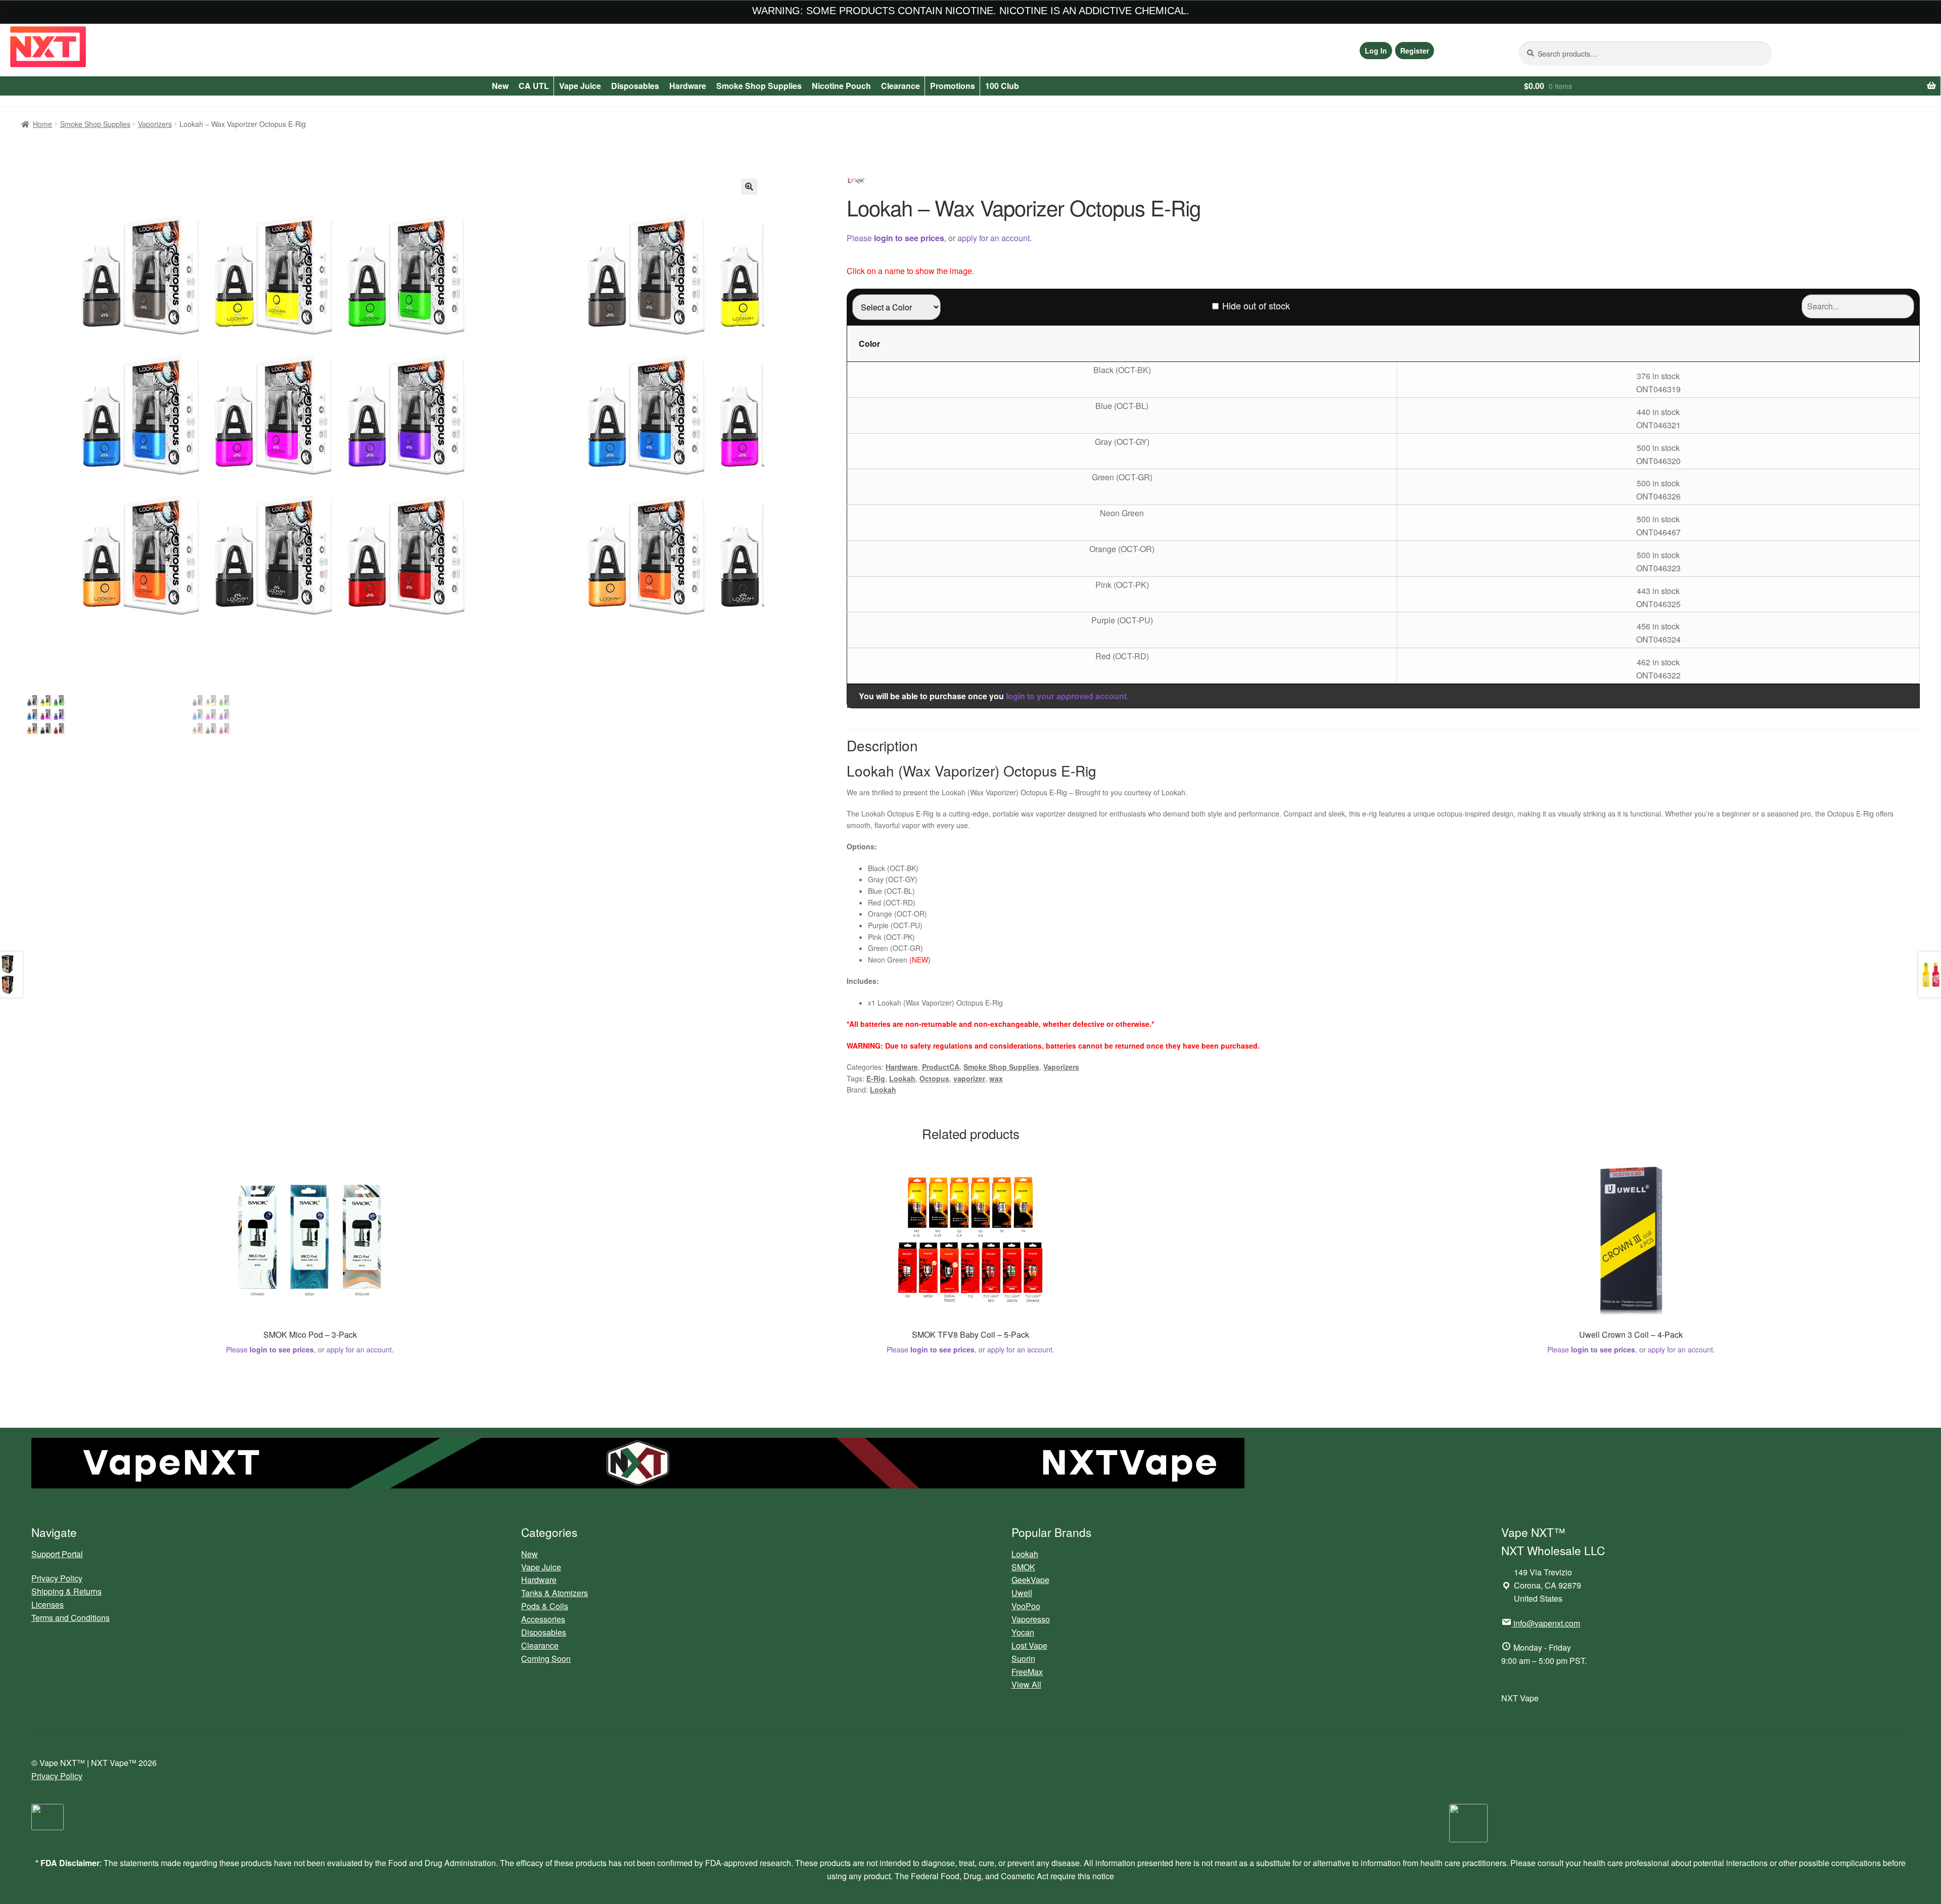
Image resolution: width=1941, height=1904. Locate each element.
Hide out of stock (1256, 305)
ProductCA (941, 1067)
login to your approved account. (1067, 696)
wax (996, 1078)
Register (1415, 51)
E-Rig (876, 1078)
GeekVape (1030, 1580)
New (500, 86)
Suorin (1023, 1659)
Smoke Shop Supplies (759, 86)
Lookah (902, 1078)
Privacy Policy (57, 1578)
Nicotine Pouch (841, 86)
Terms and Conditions (71, 1618)
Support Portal (57, 1554)
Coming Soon (546, 1659)
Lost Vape (1029, 1645)
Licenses (48, 1604)
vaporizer (969, 1078)
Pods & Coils (545, 1606)
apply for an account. (995, 238)
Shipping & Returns (66, 1591)
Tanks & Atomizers (554, 1593)
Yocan (1023, 1632)
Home (42, 124)
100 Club (1002, 86)
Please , (896, 238)
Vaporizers (155, 124)
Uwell (1022, 1593)
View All (1026, 1684)
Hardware (688, 86)
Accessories (543, 1619)
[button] (749, 187)
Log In (1376, 51)
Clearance (900, 86)
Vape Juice (580, 86)
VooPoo (1026, 1606)
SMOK (1023, 1567)
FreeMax (1027, 1672)
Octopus (934, 1078)
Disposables (635, 86)
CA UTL (534, 86)
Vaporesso (1031, 1619)
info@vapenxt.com (1547, 1623)
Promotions (953, 86)
